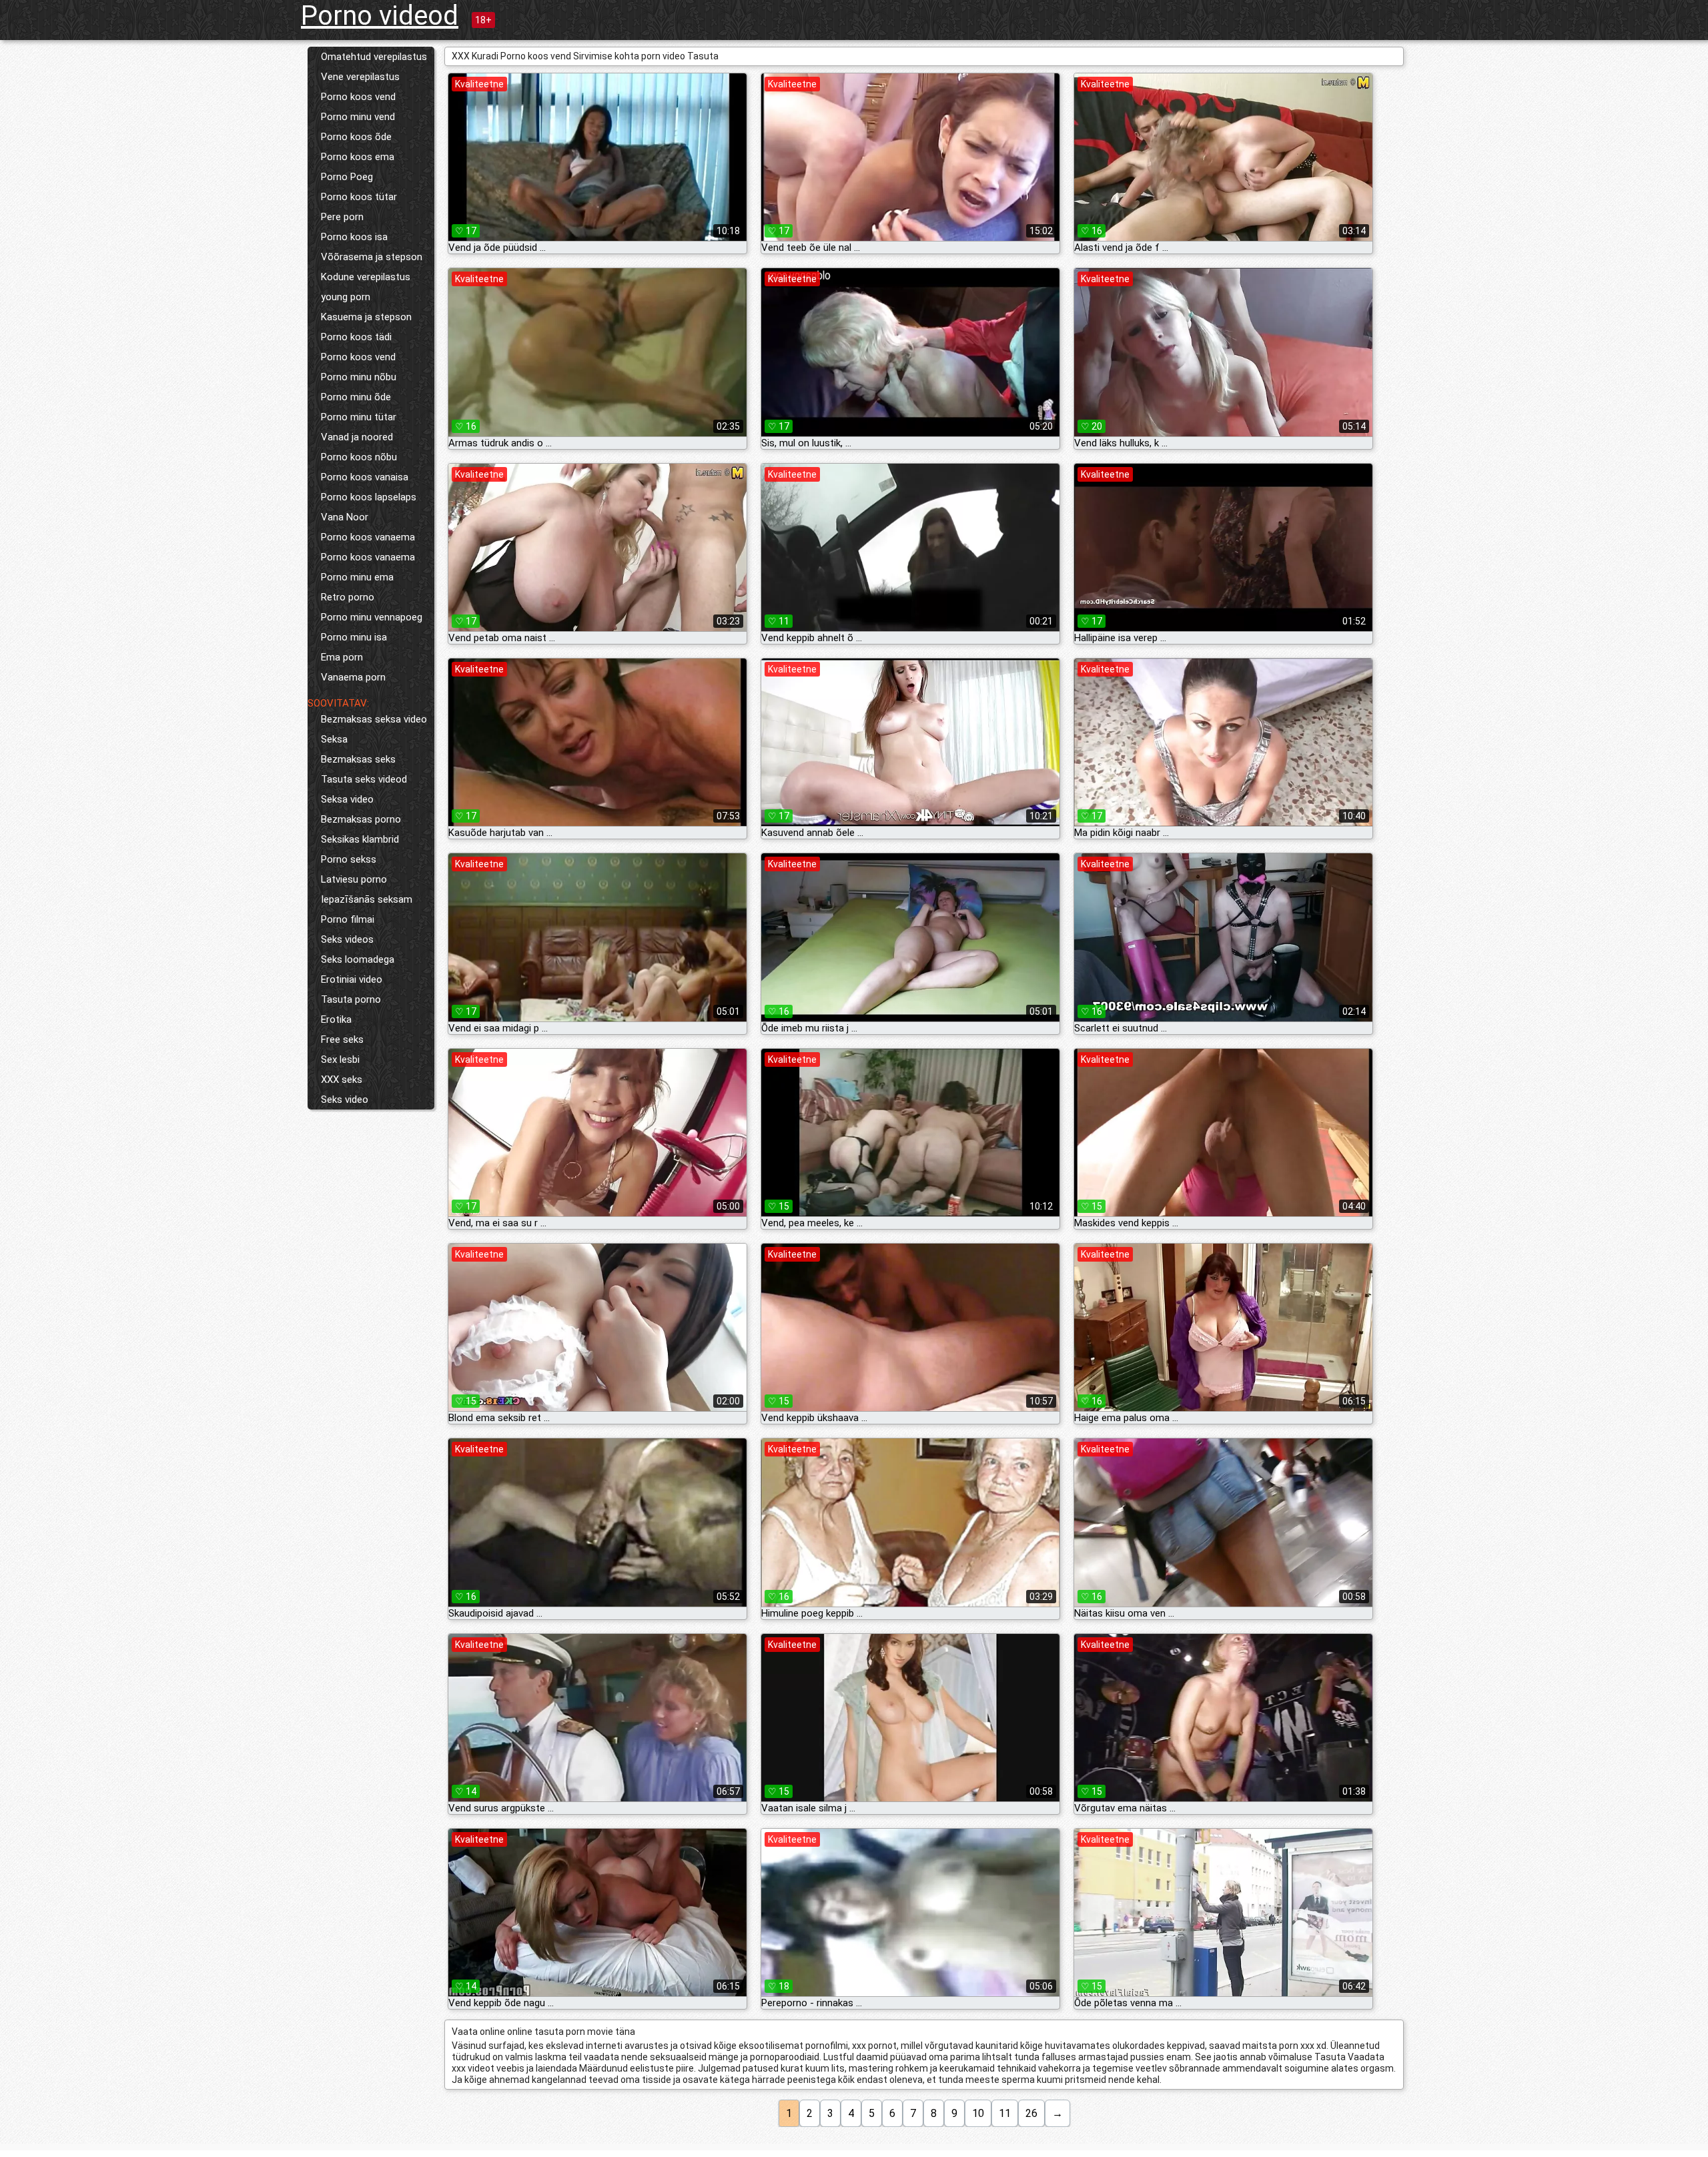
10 (978, 2113)
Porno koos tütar (359, 197)
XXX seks (342, 1080)
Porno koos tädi (356, 337)
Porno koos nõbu (359, 457)
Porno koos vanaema (368, 537)
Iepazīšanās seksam (367, 899)
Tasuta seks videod (364, 779)
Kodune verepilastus (366, 277)
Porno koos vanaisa (365, 477)
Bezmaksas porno (361, 819)
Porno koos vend (358, 97)
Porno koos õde (356, 137)
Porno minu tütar (359, 417)
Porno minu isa (354, 637)
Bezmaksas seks (358, 759)
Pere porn (342, 217)
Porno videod (380, 16)
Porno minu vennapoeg (372, 617)
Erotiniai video (352, 979)
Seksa (334, 739)
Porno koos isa (354, 237)
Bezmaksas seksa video (374, 719)
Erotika (336, 1019)
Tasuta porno (351, 999)
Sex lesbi (340, 1059)
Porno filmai (348, 919)
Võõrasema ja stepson (372, 257)
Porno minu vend (358, 117)
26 (1031, 2113)
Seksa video (347, 799)
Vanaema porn (353, 677)
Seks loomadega (358, 959)
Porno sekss (349, 859)
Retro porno (348, 597)
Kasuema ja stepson (366, 317)
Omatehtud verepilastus (374, 57)
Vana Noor (345, 517)
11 (1005, 2113)
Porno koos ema (358, 157)
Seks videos (347, 939)
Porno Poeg (347, 177)
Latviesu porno (354, 879)
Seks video (345, 1100)
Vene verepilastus (360, 77)
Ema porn (342, 657)
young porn (346, 297)
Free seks (342, 1039)
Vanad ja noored (357, 437)
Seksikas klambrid (360, 839)
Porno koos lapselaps (369, 497)
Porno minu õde (356, 397)
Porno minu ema (357, 577)
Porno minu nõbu (359, 377)
